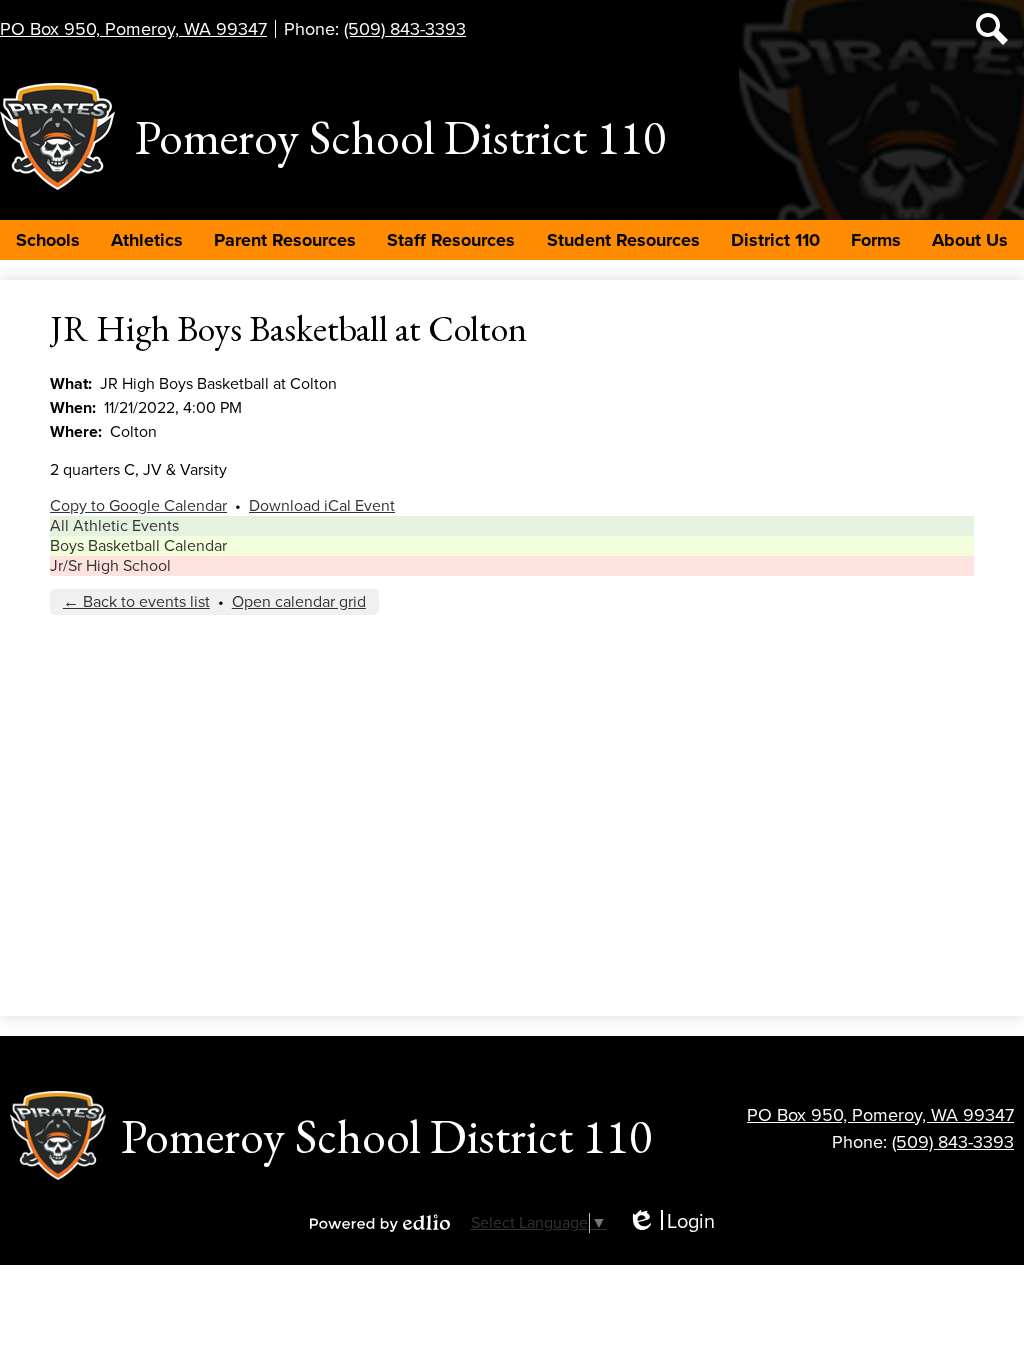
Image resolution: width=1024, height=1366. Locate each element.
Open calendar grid (299, 602)
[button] (48, 240)
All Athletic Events (114, 526)
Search (992, 29)
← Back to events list (136, 602)
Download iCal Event (322, 506)
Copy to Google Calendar (138, 506)
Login (671, 1222)
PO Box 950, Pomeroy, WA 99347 (133, 29)
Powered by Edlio (380, 1223)
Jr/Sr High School (110, 566)
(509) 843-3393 (405, 29)
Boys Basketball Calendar (138, 546)
